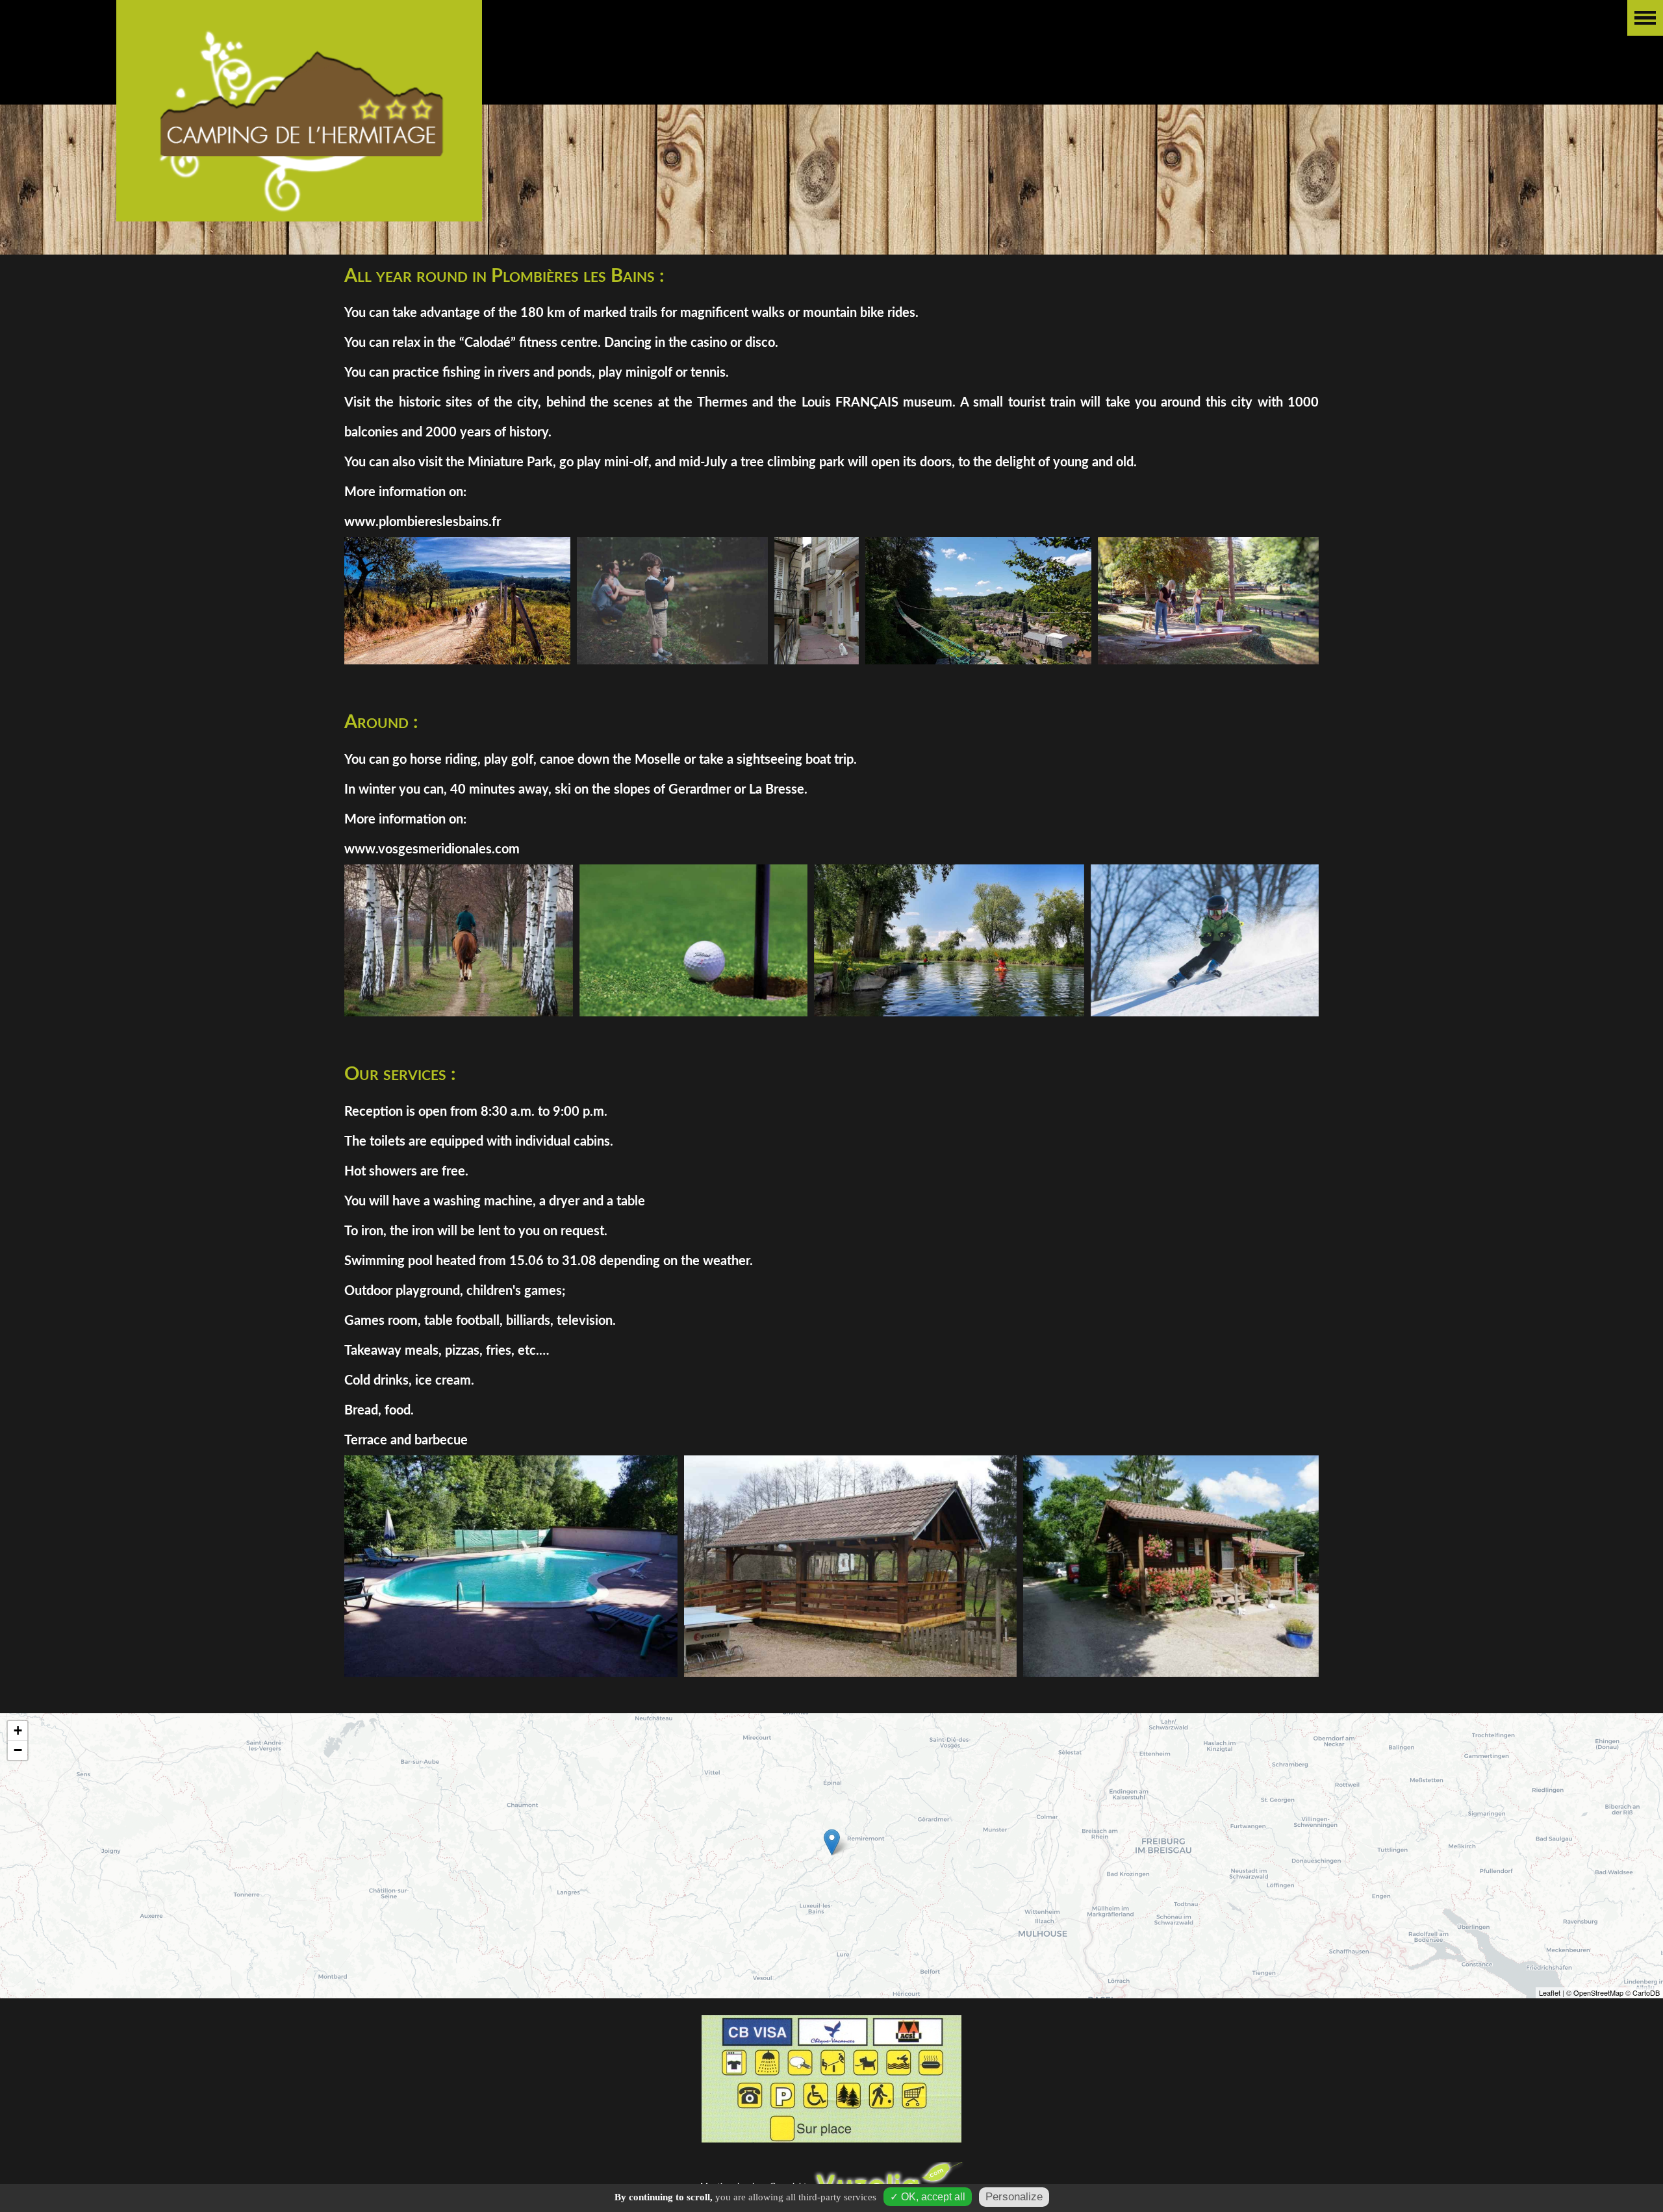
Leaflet (1550, 1992)
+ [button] (18, 1730)
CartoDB (1646, 1992)
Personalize (1014, 2197)
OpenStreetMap (1598, 1992)
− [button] (18, 1750)
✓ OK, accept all (928, 2197)
